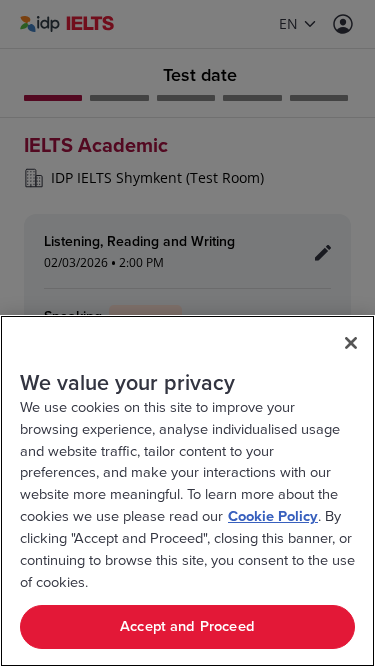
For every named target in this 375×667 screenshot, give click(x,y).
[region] (187, 491)
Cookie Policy (273, 516)
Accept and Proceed (187, 626)
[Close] (351, 343)
